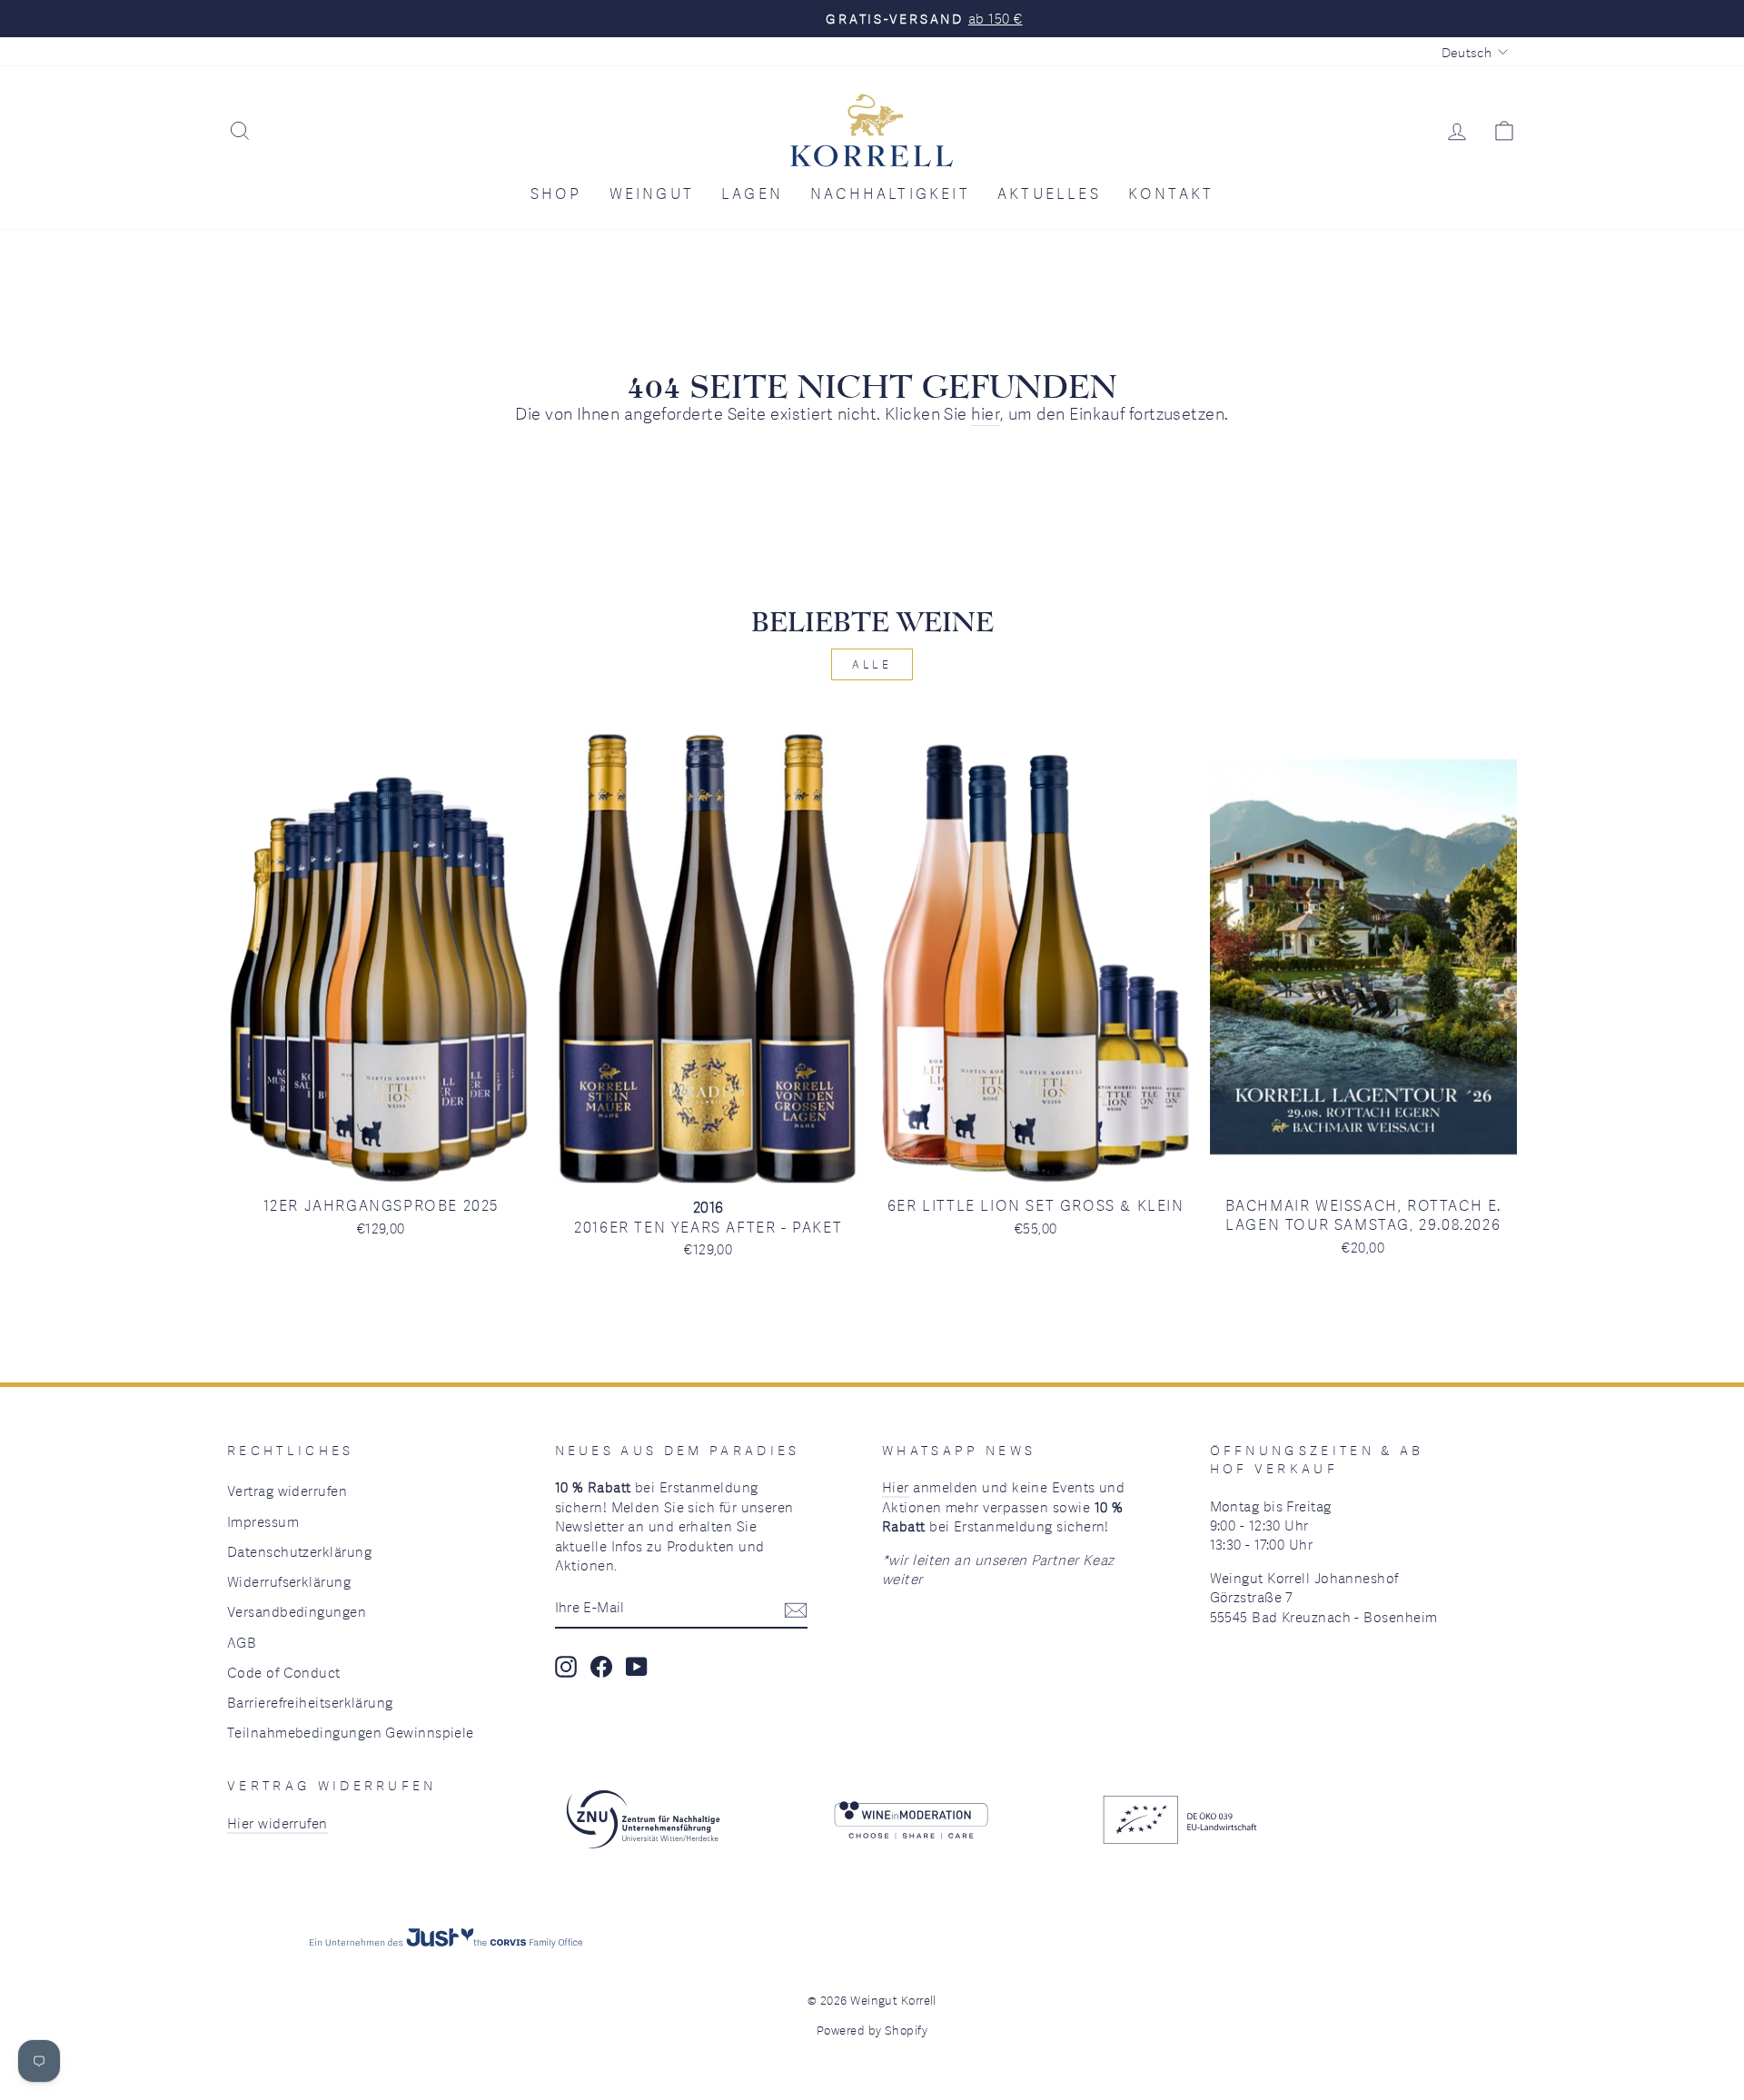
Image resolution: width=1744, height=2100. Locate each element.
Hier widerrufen (277, 1823)
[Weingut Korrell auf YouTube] (637, 1667)
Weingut (652, 193)
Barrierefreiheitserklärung (310, 1702)
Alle (872, 664)
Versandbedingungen (297, 1611)
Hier (896, 1487)
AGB (242, 1642)
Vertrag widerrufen (287, 1491)
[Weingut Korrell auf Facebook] (601, 1667)
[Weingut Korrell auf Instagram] (566, 1667)
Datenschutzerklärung (299, 1551)
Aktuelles (1049, 193)
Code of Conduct (284, 1672)
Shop (556, 193)
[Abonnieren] (796, 1609)
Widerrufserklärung (289, 1581)
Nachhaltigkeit (890, 193)
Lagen (752, 193)
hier (986, 413)
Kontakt (1171, 193)
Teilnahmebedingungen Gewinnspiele (351, 1732)
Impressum (263, 1521)
